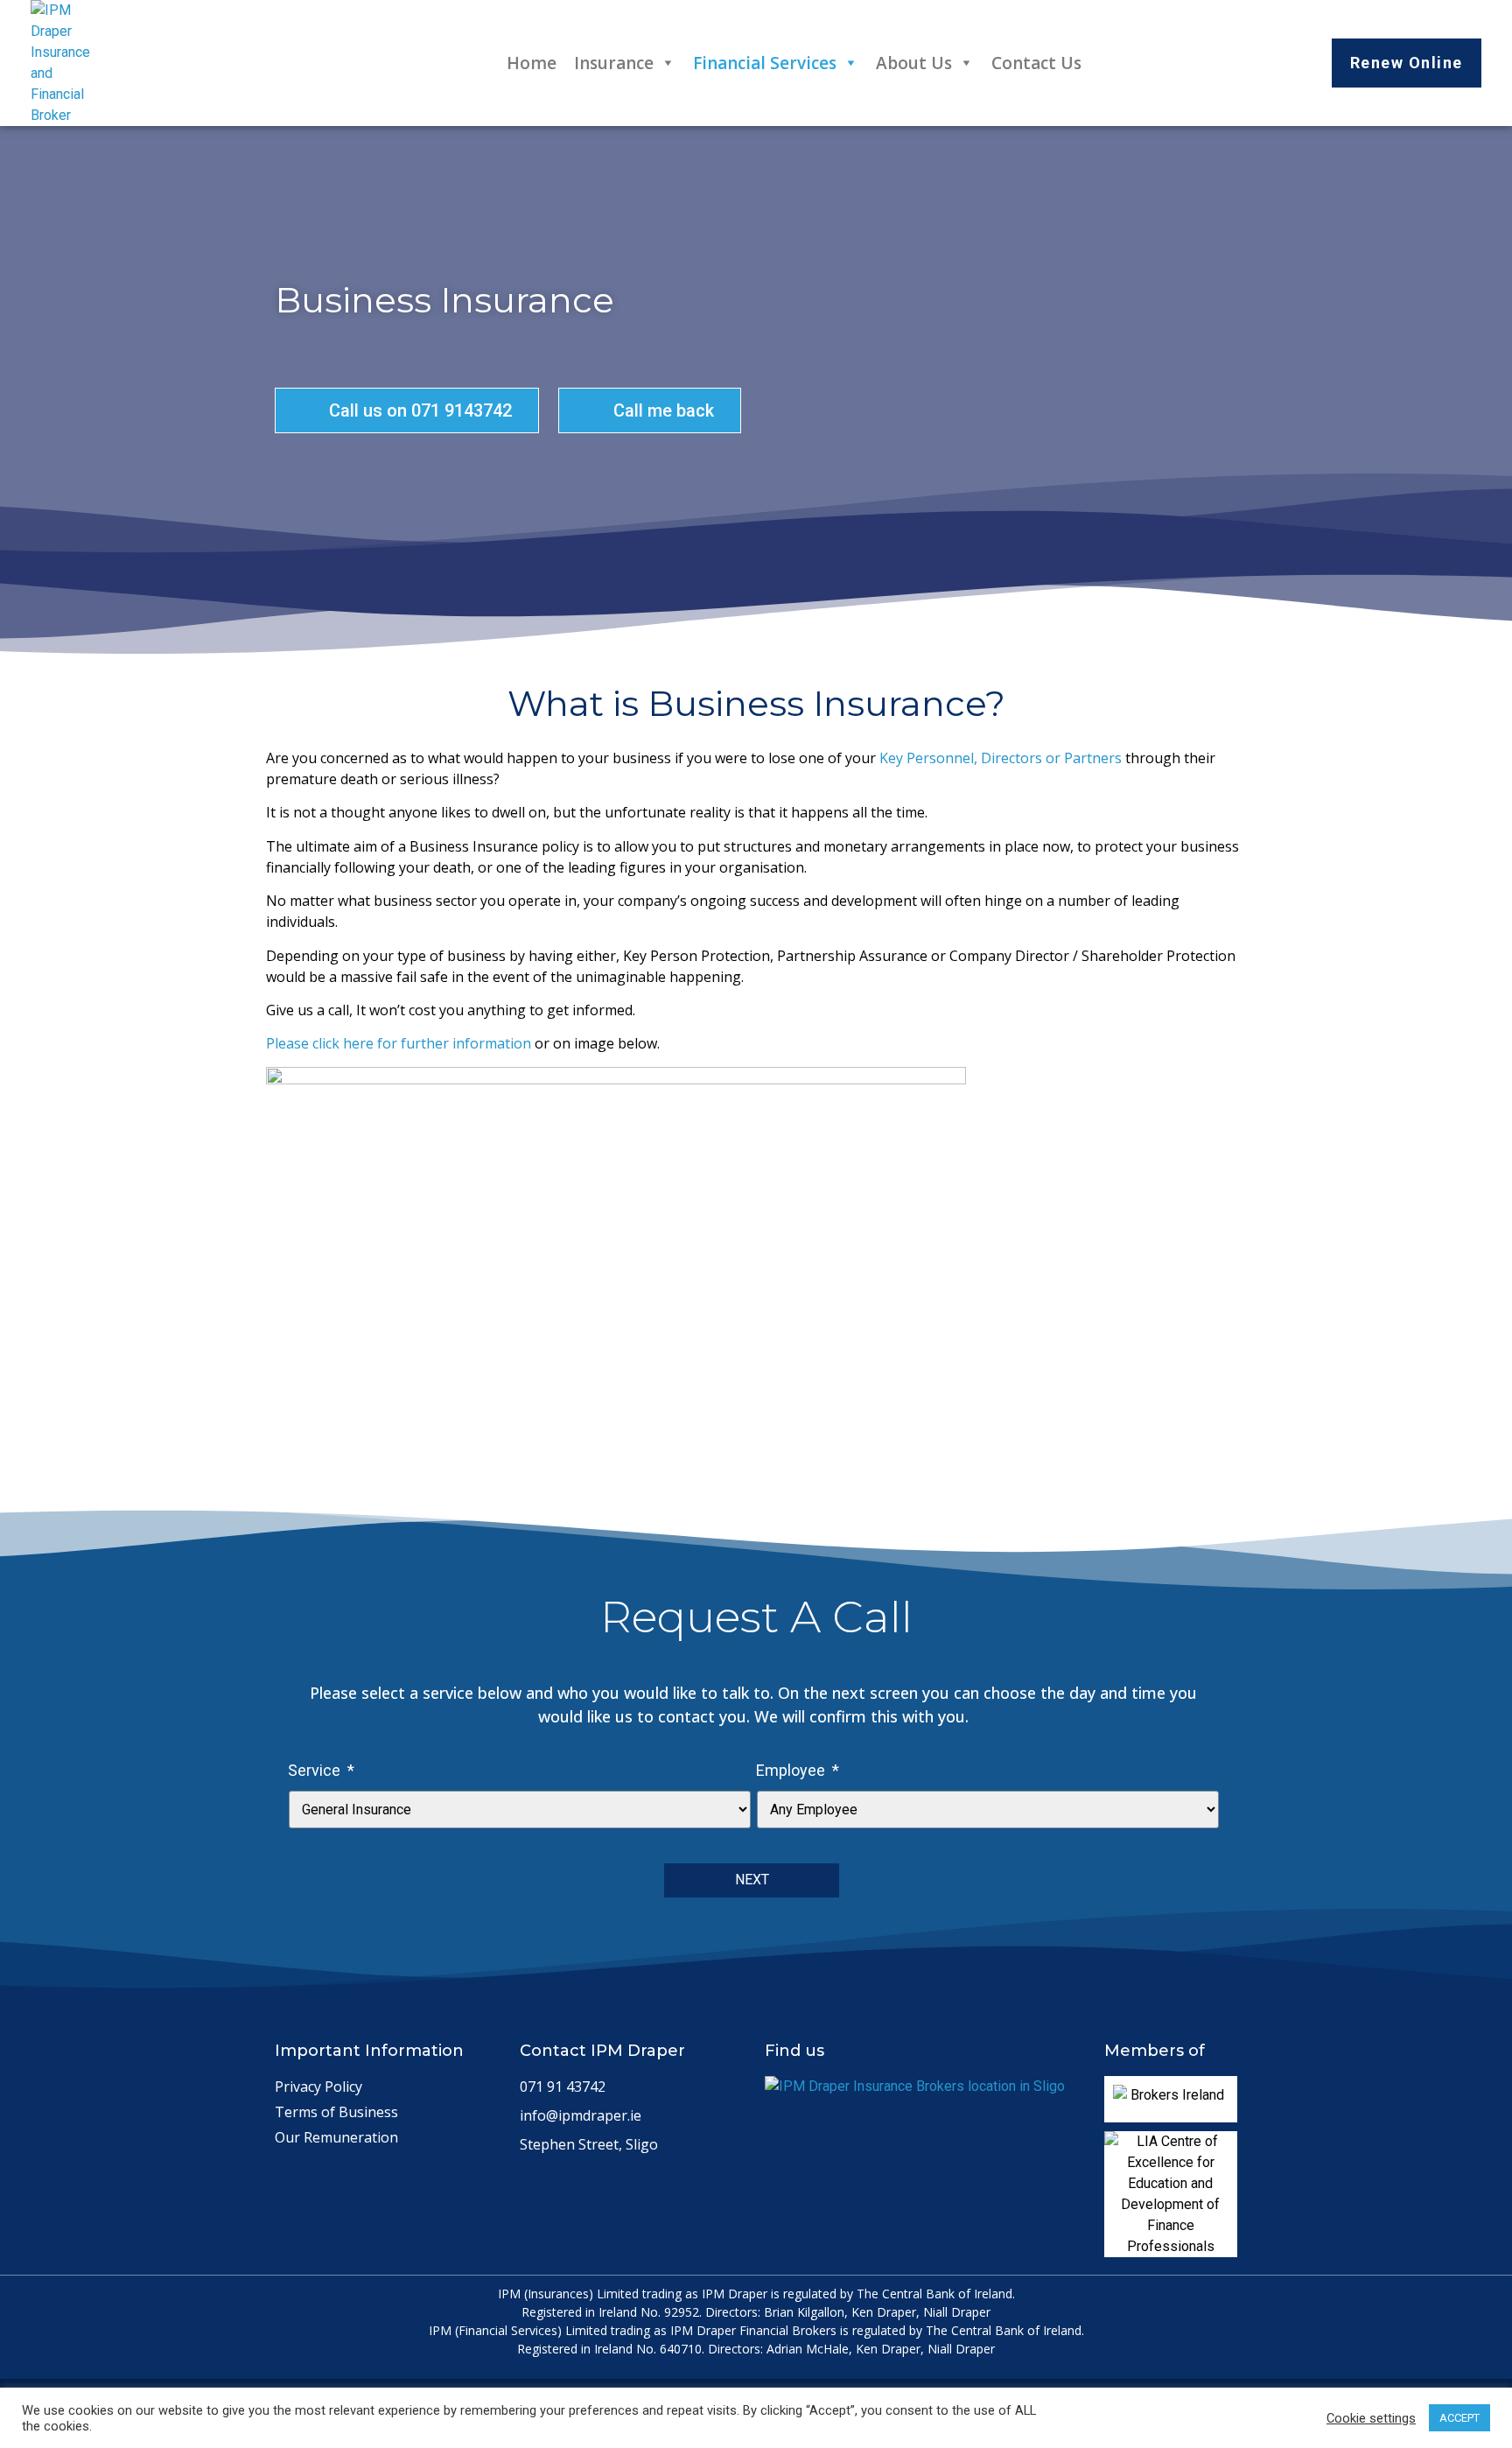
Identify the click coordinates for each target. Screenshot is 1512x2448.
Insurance (614, 63)
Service (321, 1770)
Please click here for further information (399, 1043)
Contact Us (1036, 63)
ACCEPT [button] (1459, 2418)
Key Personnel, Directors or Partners (1002, 758)
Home (532, 63)
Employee (798, 1770)
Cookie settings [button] (1371, 2418)
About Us (914, 63)
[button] (1407, 63)
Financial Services (765, 63)
